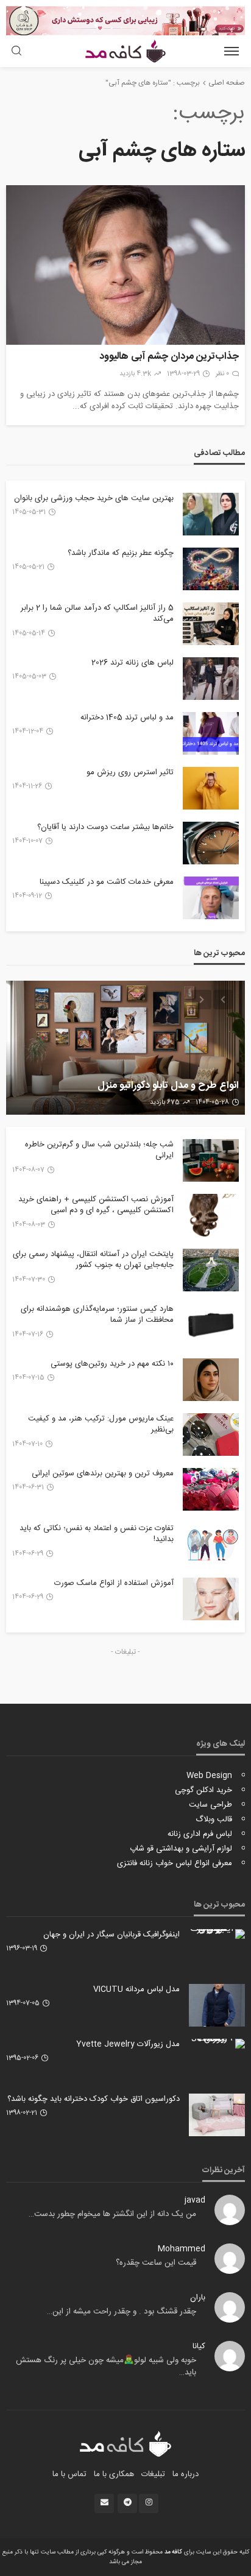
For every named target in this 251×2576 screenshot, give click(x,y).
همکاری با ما (114, 2474)
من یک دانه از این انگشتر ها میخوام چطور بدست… (112, 2214)
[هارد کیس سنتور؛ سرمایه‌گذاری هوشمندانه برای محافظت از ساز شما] (211, 1325)
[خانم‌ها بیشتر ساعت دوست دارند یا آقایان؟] (211, 843)
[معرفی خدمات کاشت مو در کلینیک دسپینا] (211, 898)
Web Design (209, 1776)
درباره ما (186, 2474)
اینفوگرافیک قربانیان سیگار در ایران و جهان (111, 1935)
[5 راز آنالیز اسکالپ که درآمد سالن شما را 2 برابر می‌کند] (211, 624)
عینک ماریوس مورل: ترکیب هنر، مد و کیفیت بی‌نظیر (101, 1424)
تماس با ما (69, 2474)
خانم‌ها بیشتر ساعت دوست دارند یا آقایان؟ (105, 827)
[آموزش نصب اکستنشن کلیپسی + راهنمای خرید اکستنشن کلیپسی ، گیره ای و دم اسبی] (211, 1215)
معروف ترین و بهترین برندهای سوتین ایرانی (103, 1473)
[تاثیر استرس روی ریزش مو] (211, 788)
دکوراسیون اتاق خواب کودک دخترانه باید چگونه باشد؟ (94, 2099)
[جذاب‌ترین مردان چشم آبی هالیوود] (125, 265)
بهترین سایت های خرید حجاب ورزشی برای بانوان (94, 498)
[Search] (16, 52)
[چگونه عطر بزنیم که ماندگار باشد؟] (211, 569)
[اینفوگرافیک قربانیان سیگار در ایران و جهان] (217, 1934)
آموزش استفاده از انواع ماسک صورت (114, 1583)
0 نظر (222, 374)
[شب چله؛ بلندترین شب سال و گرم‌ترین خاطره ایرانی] (211, 1160)
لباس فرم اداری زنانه (200, 1834)
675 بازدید (165, 1103)
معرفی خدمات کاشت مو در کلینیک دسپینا (107, 882)
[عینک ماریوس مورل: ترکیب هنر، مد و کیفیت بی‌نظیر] (211, 1434)
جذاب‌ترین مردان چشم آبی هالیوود (169, 357)
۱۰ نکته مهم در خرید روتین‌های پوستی (112, 1364)
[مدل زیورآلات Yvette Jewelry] (217, 2044)
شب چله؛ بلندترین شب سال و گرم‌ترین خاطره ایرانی (99, 1150)
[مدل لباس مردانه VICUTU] (217, 2005)
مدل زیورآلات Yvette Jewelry (128, 2044)
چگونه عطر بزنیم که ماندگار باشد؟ (121, 553)
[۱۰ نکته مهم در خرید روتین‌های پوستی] (211, 1380)
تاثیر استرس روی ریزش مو (130, 772)
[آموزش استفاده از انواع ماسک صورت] (211, 1599)
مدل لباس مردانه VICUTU (136, 1989)
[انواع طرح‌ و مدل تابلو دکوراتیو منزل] (125, 1048)
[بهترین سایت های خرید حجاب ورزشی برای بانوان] (211, 514)
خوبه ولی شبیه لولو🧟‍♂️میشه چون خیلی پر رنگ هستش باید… (106, 2366)
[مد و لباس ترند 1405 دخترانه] (211, 733)
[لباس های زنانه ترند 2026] (211, 679)
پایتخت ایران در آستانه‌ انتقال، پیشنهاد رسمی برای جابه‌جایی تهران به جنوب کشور (93, 1260)
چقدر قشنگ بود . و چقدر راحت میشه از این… (122, 2312)
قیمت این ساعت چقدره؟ (156, 2263)
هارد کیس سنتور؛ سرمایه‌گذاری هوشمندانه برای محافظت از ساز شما (97, 1314)
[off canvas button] (232, 51)
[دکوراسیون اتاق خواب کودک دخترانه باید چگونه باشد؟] (217, 2115)
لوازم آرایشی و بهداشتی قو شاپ (181, 1849)
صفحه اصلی (227, 83)
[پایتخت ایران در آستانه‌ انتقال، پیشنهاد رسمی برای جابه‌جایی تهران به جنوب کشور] (211, 1270)
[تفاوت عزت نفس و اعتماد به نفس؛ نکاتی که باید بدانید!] (211, 1544)
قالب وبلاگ (214, 1819)
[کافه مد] (126, 2444)
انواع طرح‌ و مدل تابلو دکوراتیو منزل (168, 1086)
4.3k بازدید (135, 374)
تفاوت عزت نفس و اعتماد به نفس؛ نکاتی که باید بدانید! (97, 1534)
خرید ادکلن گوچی (203, 1790)
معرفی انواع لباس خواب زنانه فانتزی (175, 1863)
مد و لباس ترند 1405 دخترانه (127, 718)
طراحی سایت (210, 1805)
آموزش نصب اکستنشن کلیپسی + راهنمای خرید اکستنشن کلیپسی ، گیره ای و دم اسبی (96, 1205)
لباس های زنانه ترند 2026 (133, 663)
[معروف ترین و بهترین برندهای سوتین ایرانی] (211, 1489)
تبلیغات (153, 2474)
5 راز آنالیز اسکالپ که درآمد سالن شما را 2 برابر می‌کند (97, 613)
